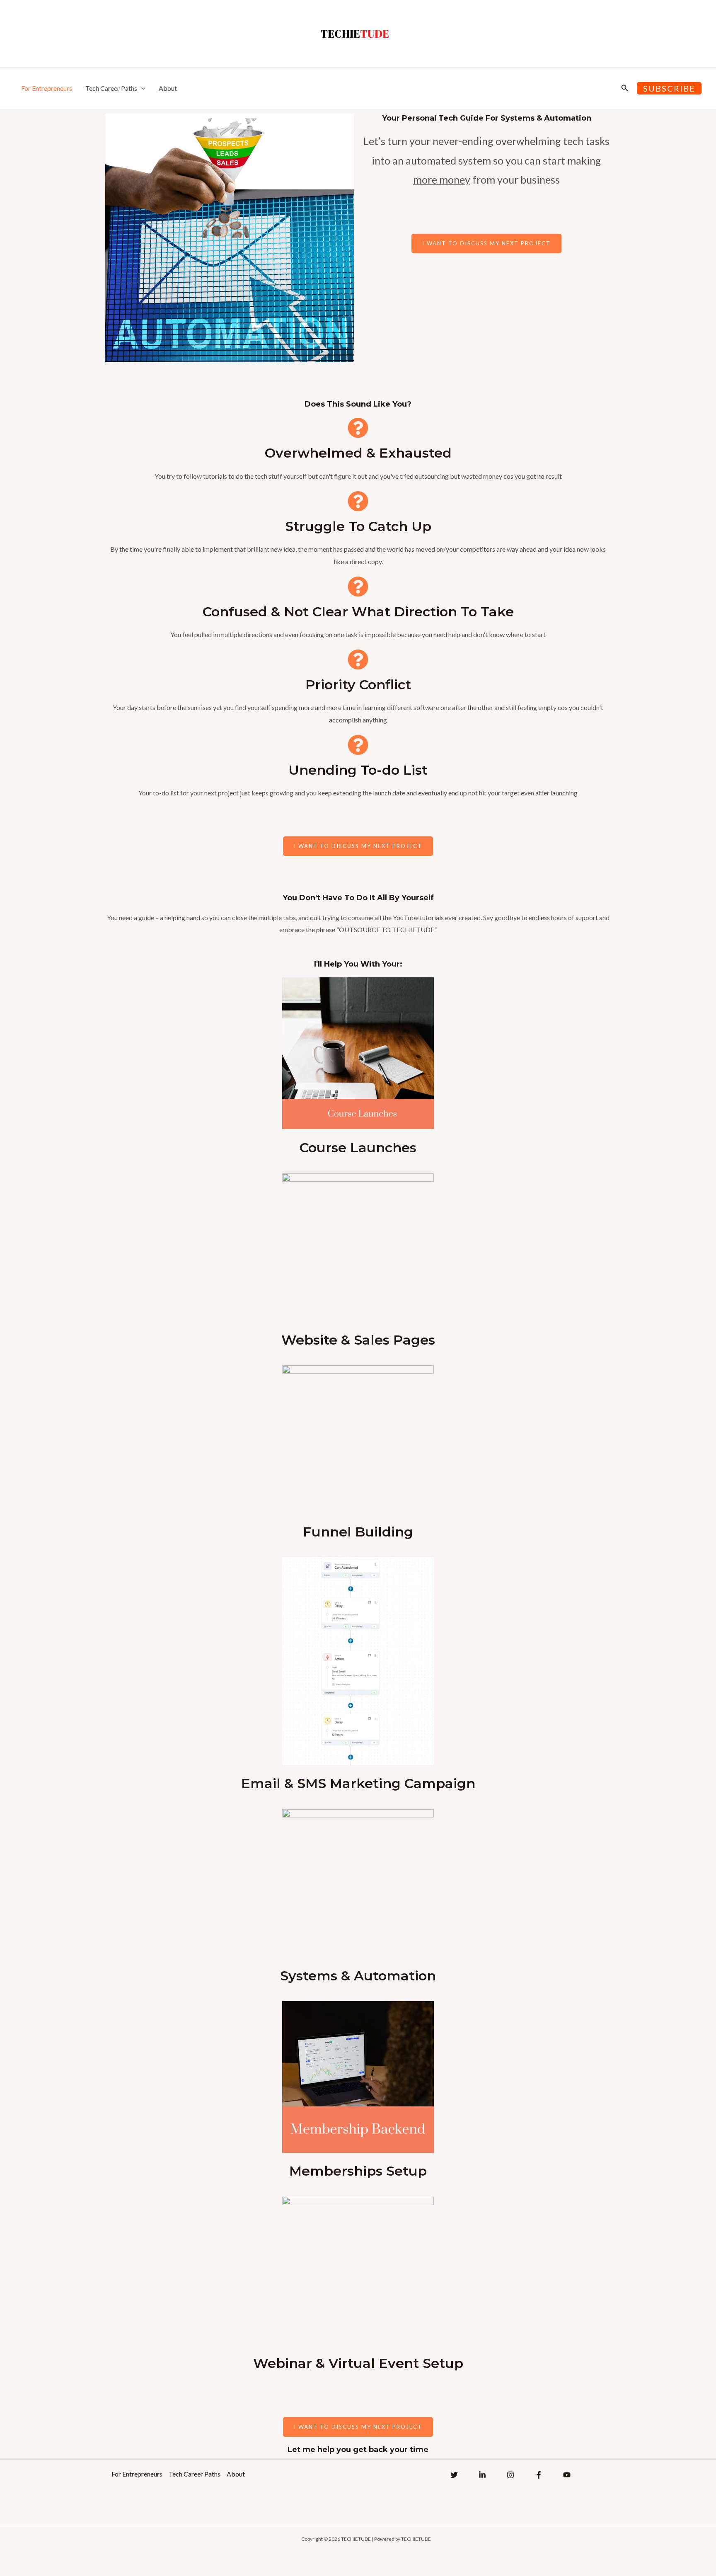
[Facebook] (539, 2475)
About (168, 88)
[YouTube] (567, 2475)
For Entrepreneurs (47, 88)
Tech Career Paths (111, 88)
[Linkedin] (482, 2475)
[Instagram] (510, 2475)
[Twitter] (454, 2475)
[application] (141, 88)
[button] (625, 88)
